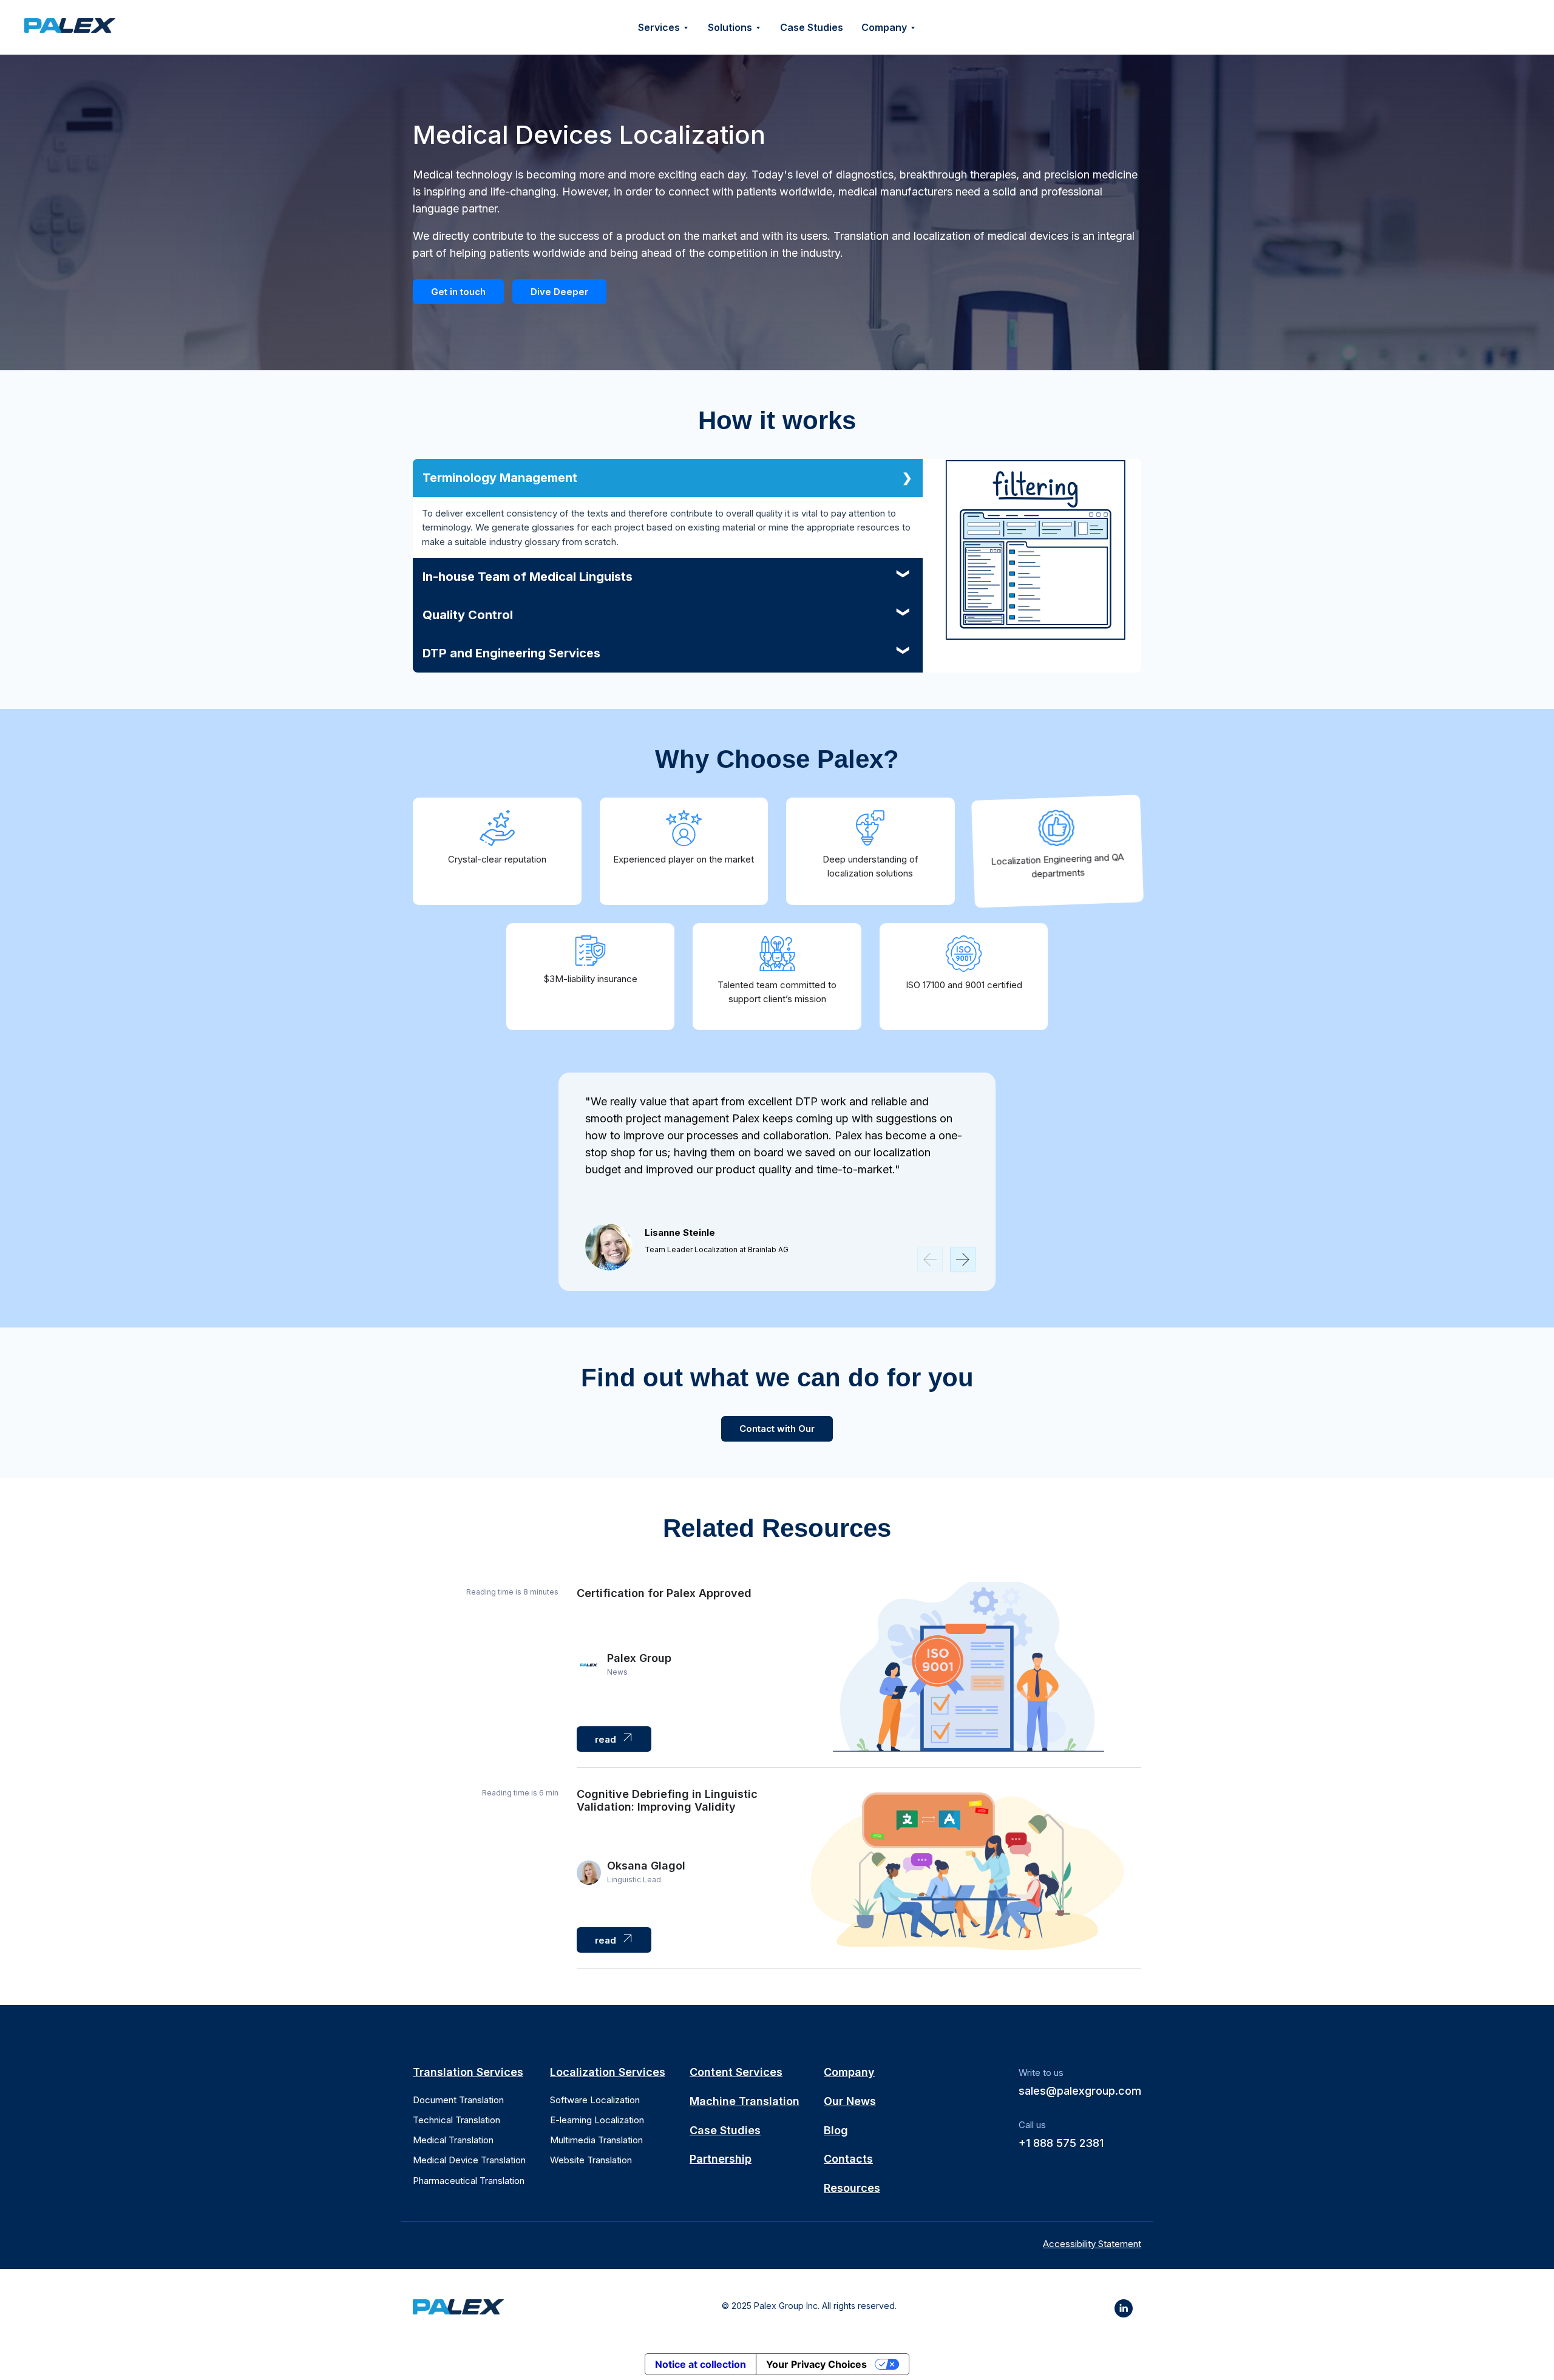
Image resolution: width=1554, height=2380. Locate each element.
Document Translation (458, 2100)
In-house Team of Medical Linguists (528, 577)
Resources (852, 2188)
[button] (963, 1260)
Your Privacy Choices (816, 2364)
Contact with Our (777, 1429)
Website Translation (591, 2160)
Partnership (721, 2159)
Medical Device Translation (469, 2160)
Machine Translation (745, 2101)
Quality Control (468, 615)
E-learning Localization (597, 2120)
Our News (850, 2101)
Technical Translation (456, 2120)
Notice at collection (701, 2364)
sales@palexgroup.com (1080, 2091)
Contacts (848, 2159)
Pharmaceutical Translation (469, 2181)
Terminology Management (500, 478)
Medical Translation (453, 2140)
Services (659, 27)
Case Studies (812, 27)
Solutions (730, 27)
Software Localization (595, 2100)
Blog (836, 2130)
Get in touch (458, 292)
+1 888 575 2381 (1061, 2143)
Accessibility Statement (1092, 2244)
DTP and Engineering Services (511, 653)
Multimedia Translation (596, 2140)
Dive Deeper (559, 292)
